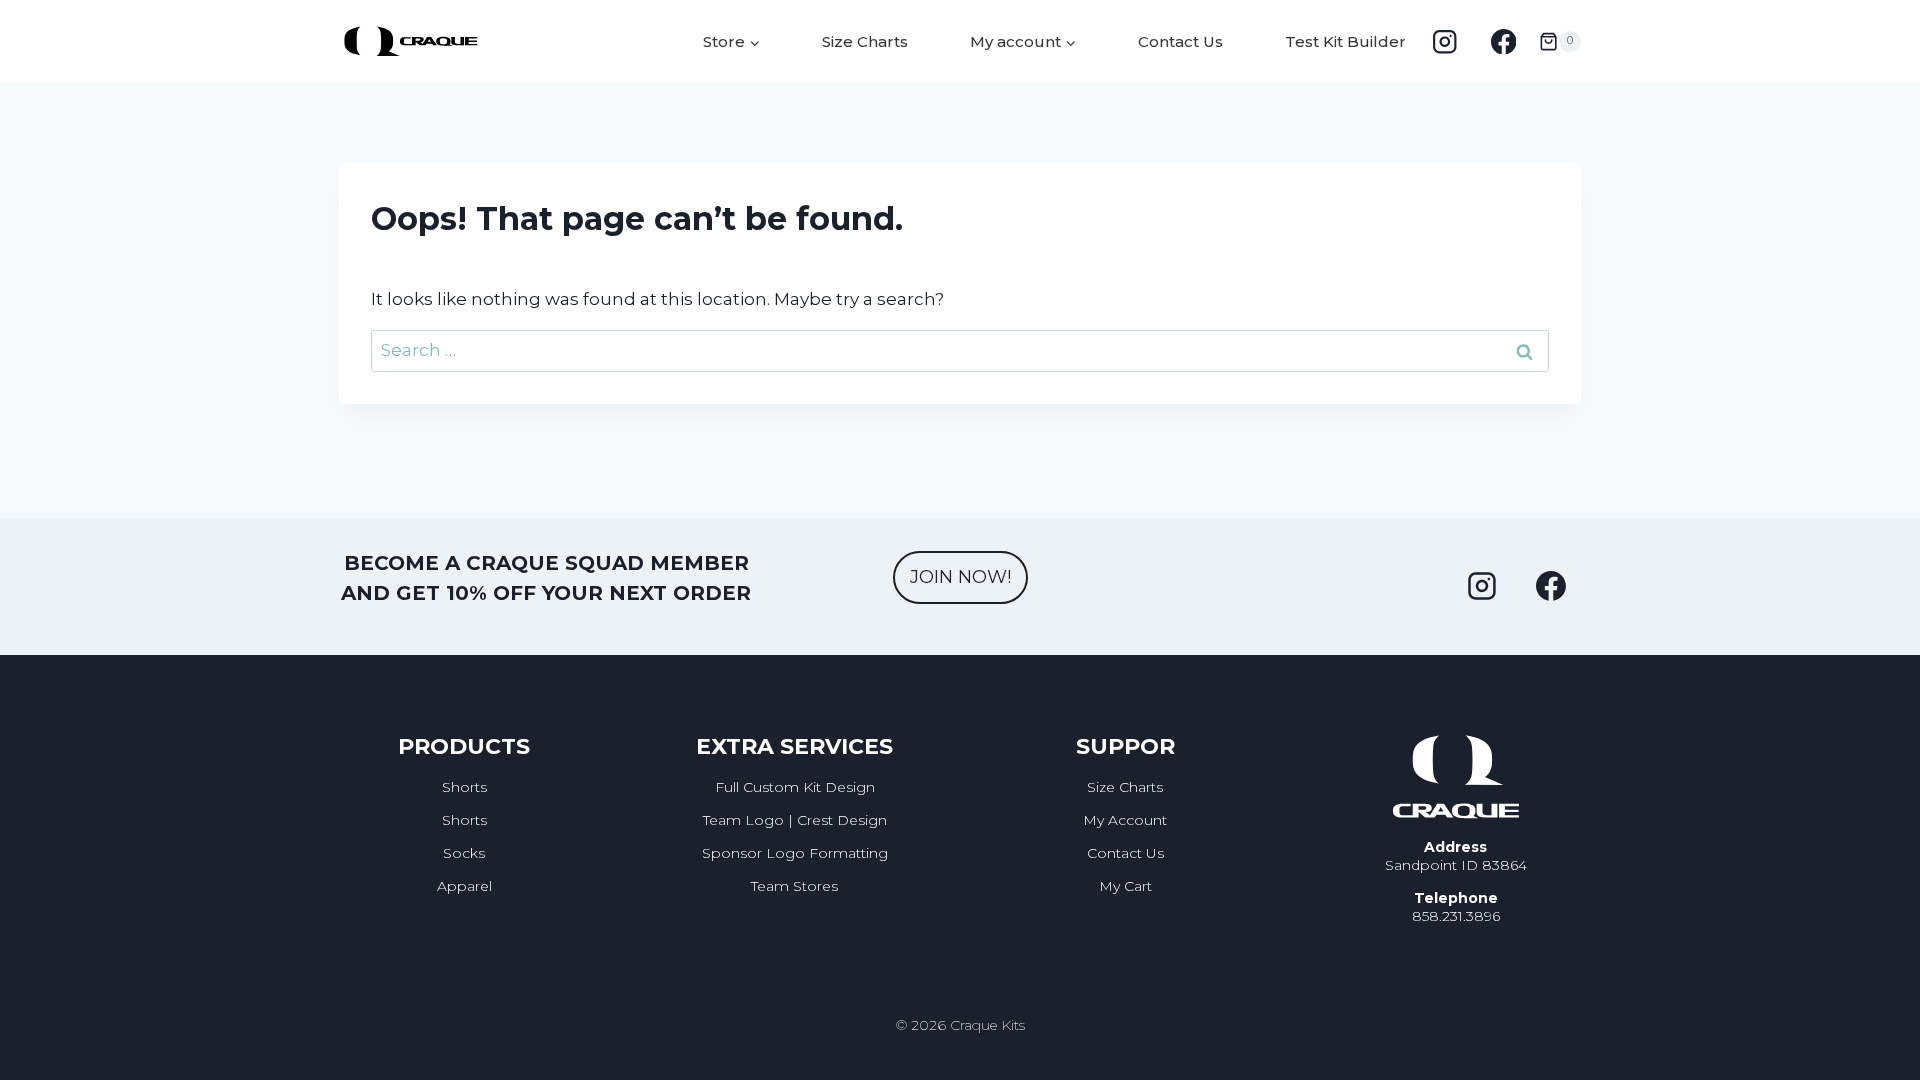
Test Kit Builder (1345, 41)
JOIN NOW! (960, 577)
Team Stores (794, 886)
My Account (1125, 820)
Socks (464, 853)
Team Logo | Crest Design (795, 820)
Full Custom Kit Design (795, 787)
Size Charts (865, 41)
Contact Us (1180, 41)
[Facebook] (1503, 41)
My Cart (1125, 886)
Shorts (464, 787)
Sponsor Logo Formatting (795, 853)
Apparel (464, 886)
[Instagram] (1444, 41)
